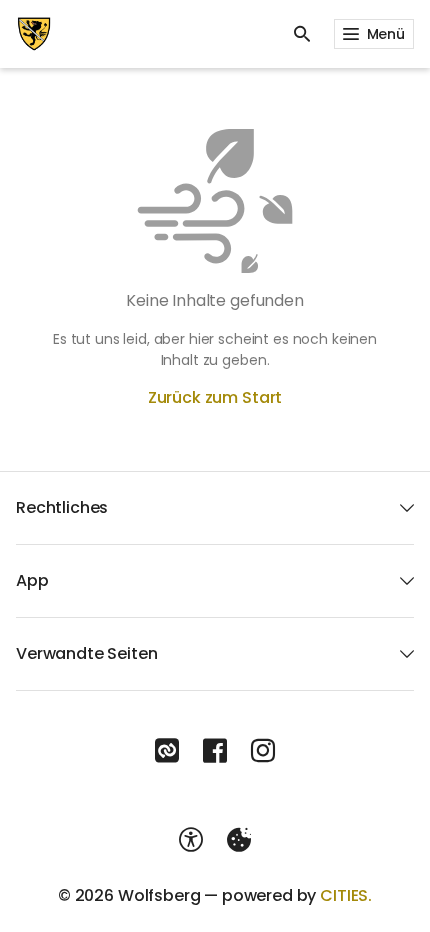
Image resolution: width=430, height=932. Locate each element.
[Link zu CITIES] (167, 751)
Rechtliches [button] (62, 507)
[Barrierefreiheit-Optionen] (191, 840)
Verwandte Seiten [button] (86, 653)
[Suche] (302, 34)
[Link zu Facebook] (215, 751)
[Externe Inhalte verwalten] (239, 840)
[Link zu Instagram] (263, 751)
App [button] (32, 580)
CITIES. (346, 895)
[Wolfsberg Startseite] (34, 34)
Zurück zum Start (215, 397)
